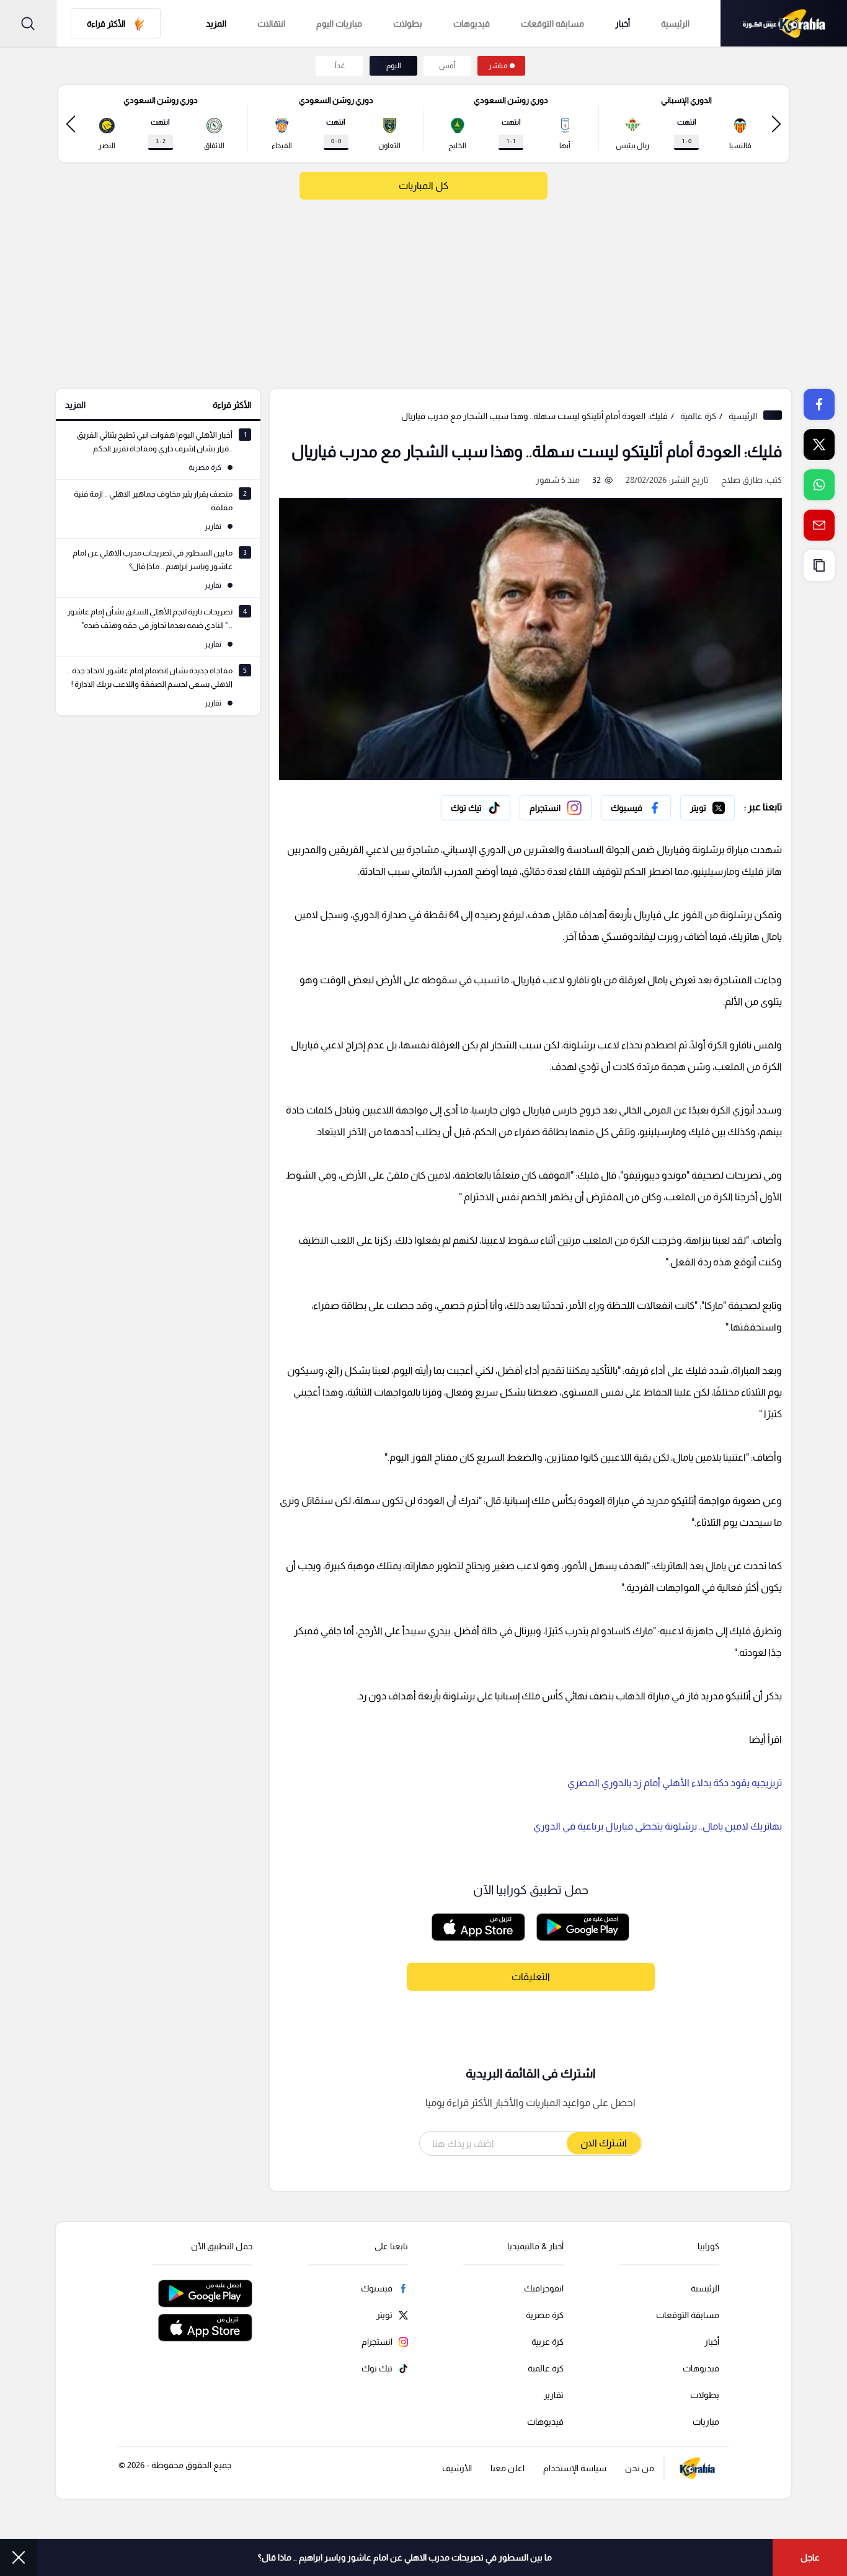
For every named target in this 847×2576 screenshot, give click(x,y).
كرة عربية (548, 2342)
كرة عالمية (698, 416)
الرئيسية (675, 24)
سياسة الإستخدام (575, 2468)
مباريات (706, 2422)
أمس (447, 66)
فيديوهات (472, 24)
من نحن (640, 2468)
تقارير (554, 2395)
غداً (340, 66)
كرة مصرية (545, 2315)
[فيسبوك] (636, 808)
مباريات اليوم (339, 24)
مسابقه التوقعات (552, 24)
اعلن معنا (508, 2468)
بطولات (408, 24)
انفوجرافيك (544, 2288)
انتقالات (271, 24)
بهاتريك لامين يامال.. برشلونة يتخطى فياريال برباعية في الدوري (658, 1826)
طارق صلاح (742, 480)
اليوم (394, 66)
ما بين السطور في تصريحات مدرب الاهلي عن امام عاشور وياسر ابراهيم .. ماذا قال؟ (405, 2557)
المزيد (75, 405)
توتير (726, 805)
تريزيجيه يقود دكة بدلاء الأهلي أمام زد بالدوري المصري (675, 1783)
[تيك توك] (476, 808)
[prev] (776, 124)
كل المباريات (423, 186)
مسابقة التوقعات (688, 2315)
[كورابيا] (784, 23)
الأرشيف (457, 2468)
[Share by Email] (819, 525)
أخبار (623, 24)
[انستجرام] (556, 808)
